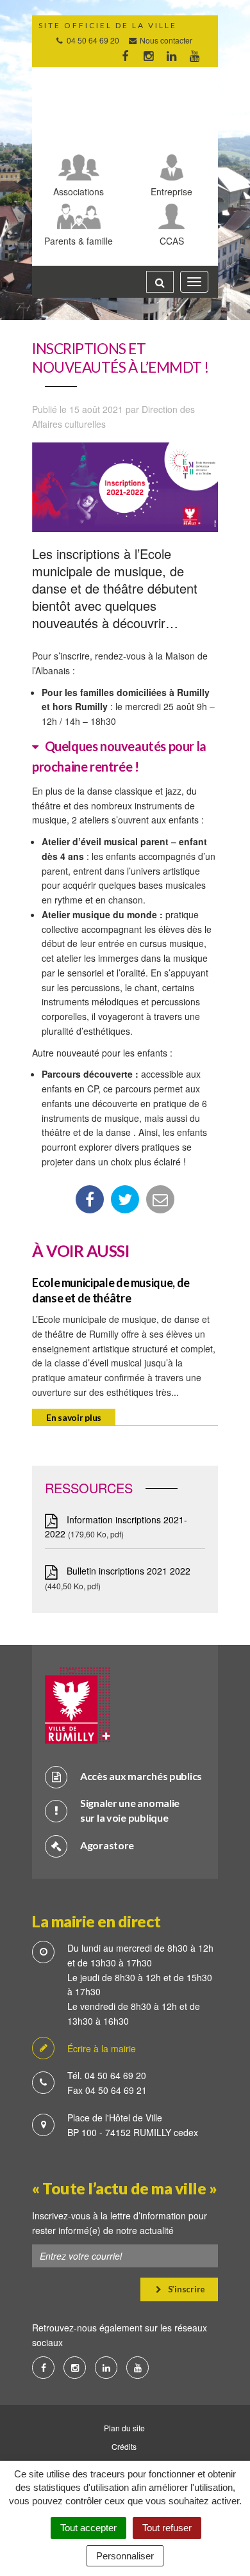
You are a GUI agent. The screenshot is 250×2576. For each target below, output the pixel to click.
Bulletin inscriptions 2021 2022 (127, 1571)
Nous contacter (165, 40)
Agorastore (107, 1845)
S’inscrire (186, 2289)
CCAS (172, 240)
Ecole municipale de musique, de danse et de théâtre (111, 1290)
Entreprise (171, 191)
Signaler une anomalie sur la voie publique (130, 1810)
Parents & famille (79, 240)
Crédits (124, 2446)
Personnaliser (125, 2556)
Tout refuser (167, 2528)
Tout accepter (88, 2528)
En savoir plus (74, 1417)
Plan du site (124, 2428)
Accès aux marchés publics (141, 1776)
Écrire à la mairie (102, 2048)
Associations (79, 191)
